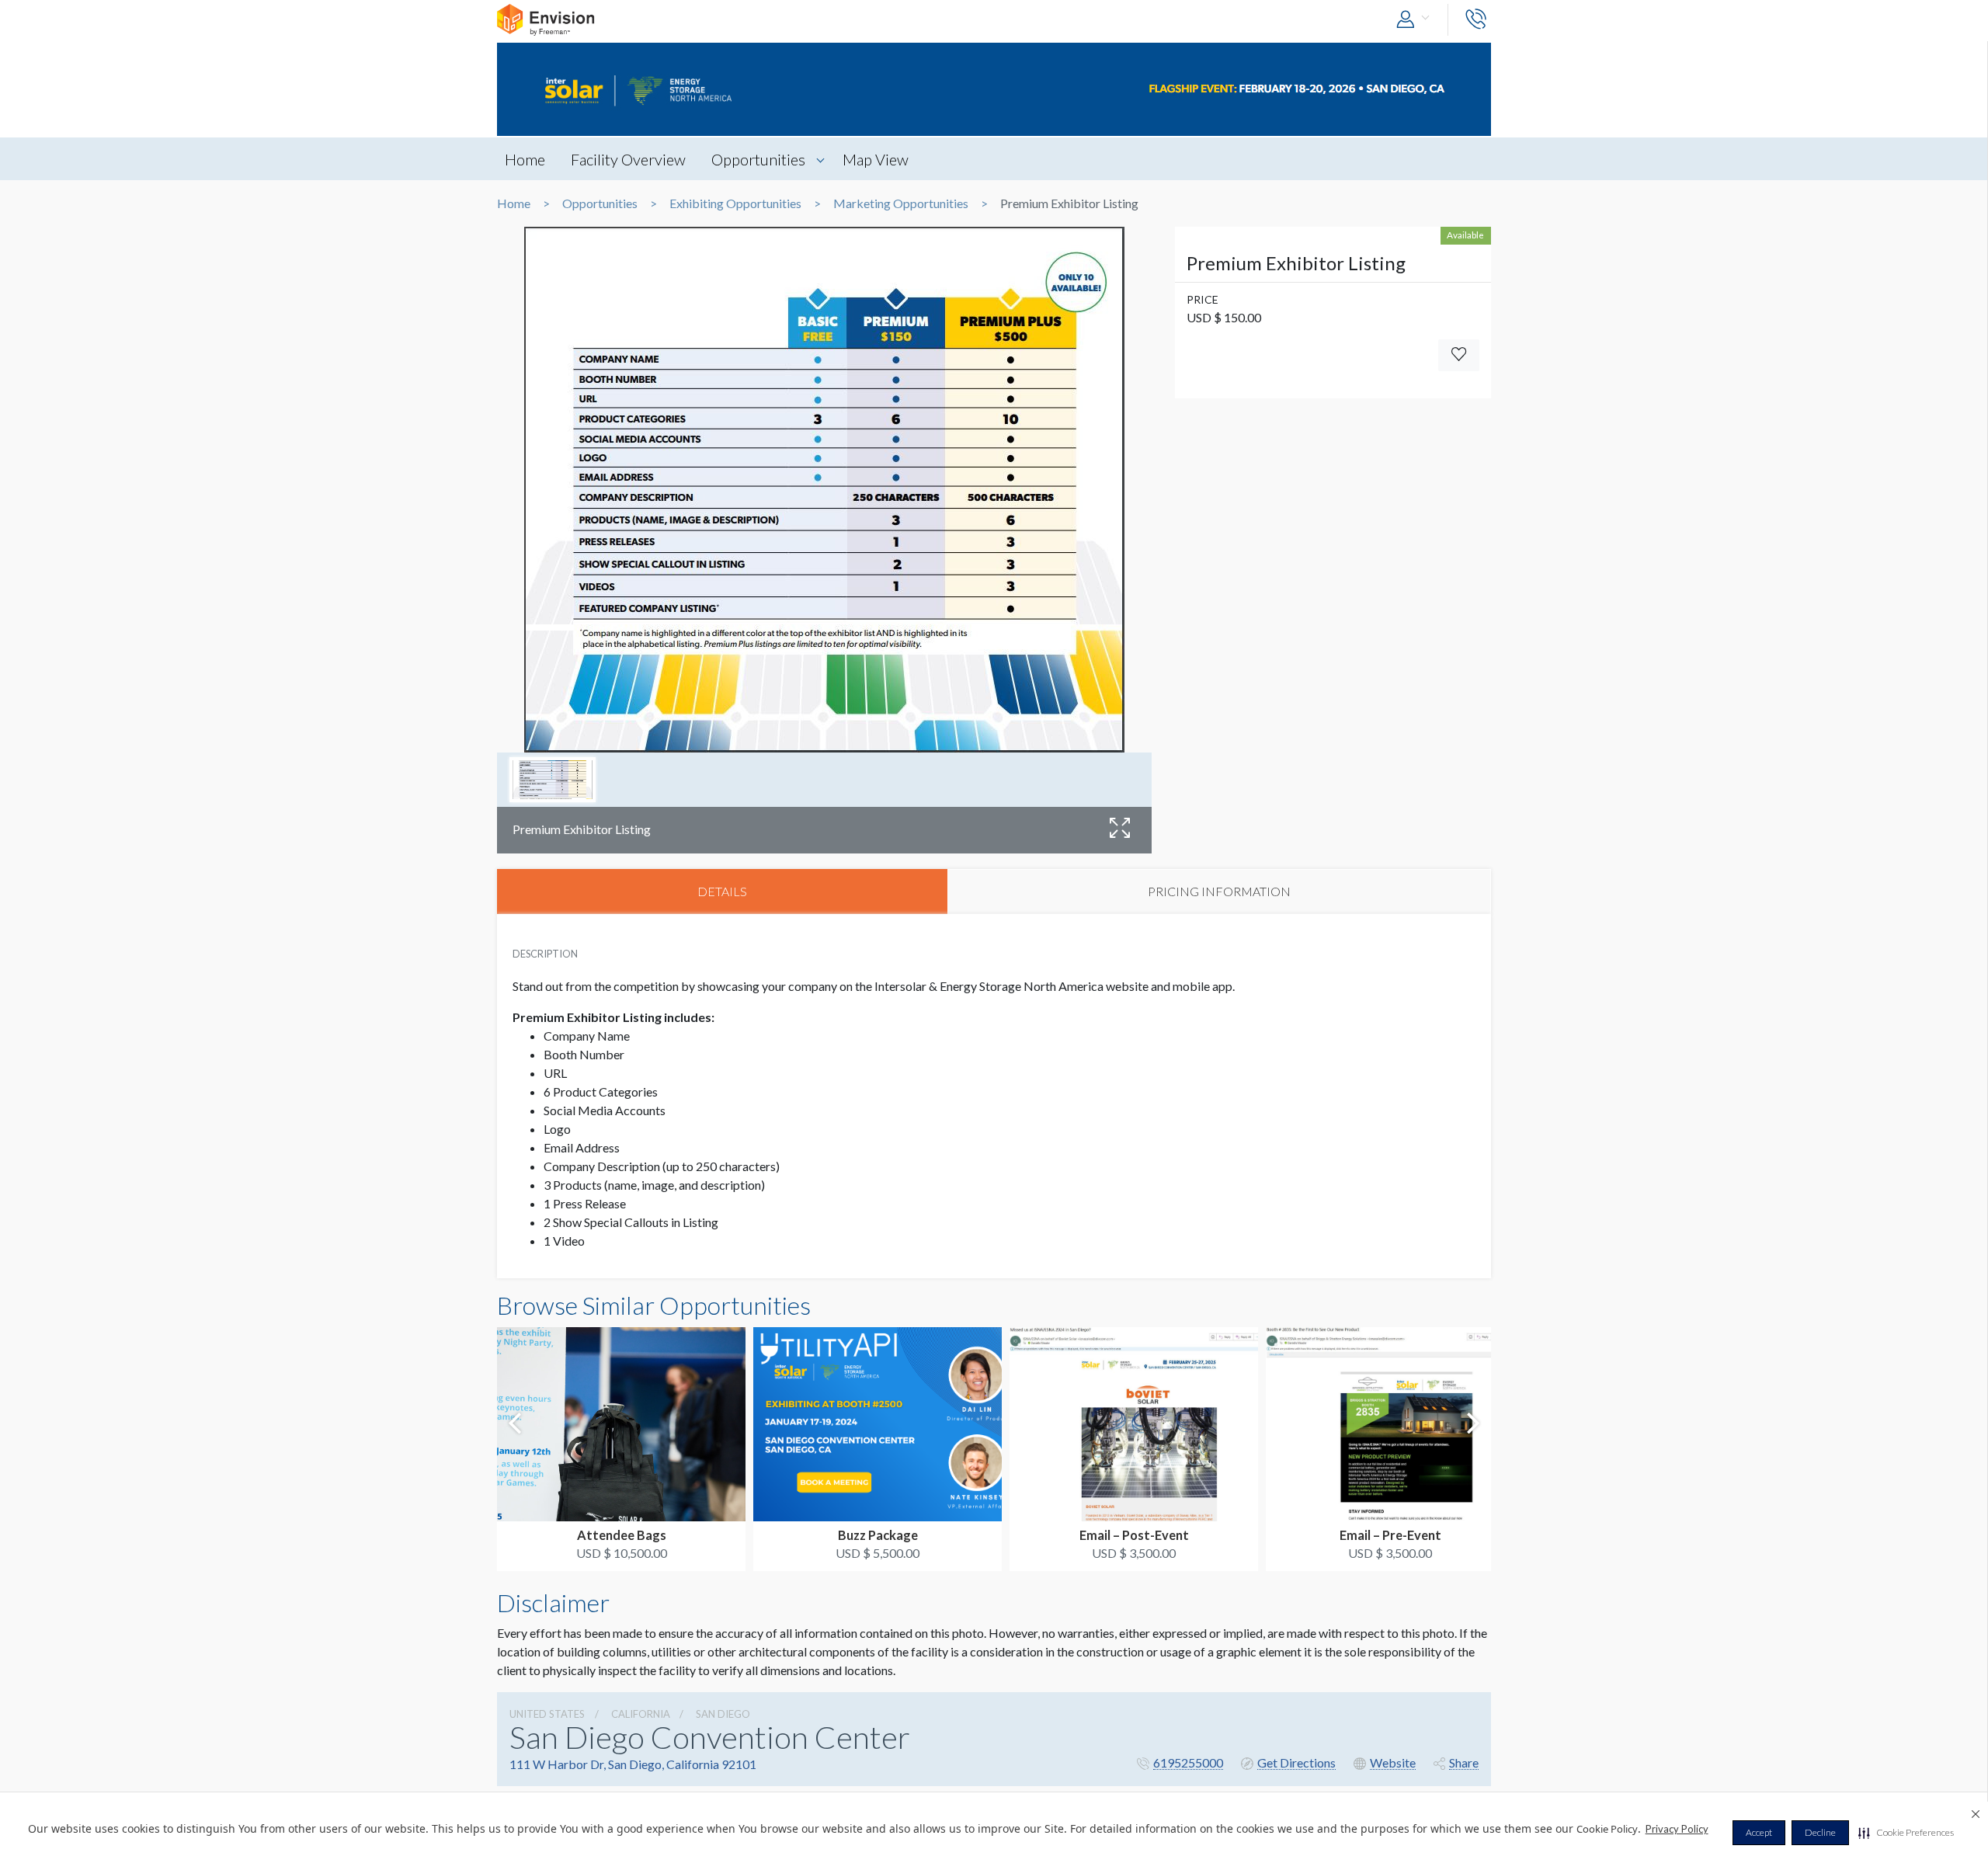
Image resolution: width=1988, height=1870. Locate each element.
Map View (876, 159)
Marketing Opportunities (901, 203)
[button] (1906, 1833)
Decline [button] (1820, 1832)
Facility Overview (628, 159)
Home (525, 159)
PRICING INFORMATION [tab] (1219, 891)
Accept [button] (1759, 1832)
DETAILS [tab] (722, 891)
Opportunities (758, 159)
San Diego (723, 1714)
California (641, 1714)
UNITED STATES (547, 1714)
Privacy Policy (1677, 1829)
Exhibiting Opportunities (735, 203)
